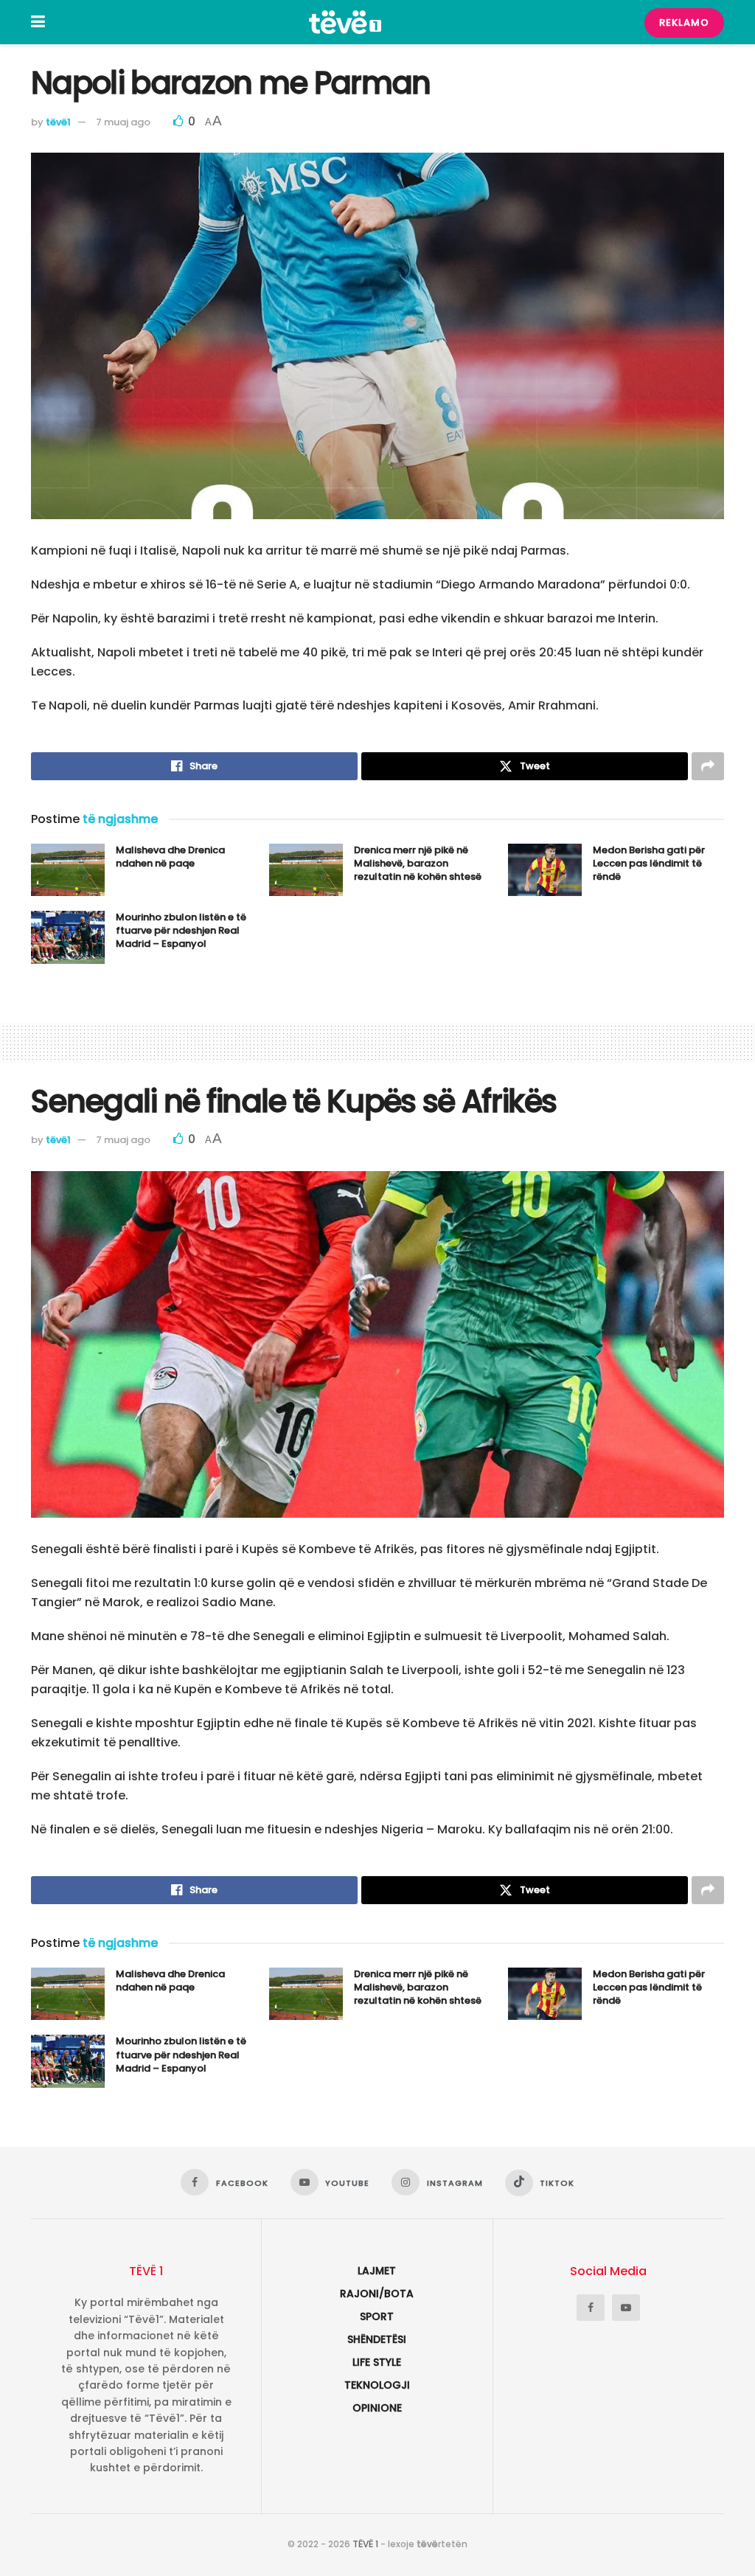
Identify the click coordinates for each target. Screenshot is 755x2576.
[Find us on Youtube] (626, 2308)
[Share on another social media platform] (708, 766)
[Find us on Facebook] (591, 2308)
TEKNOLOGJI (377, 2385)
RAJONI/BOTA (377, 2294)
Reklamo (684, 22)
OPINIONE (377, 2408)
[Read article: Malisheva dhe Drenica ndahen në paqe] (68, 870)
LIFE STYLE (377, 2362)
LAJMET (377, 2271)
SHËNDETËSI (377, 2339)
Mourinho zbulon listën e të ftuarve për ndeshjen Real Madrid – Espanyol (181, 930)
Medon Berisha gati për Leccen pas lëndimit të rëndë (649, 863)
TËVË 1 (365, 2544)
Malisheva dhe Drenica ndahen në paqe (170, 857)
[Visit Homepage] (345, 22)
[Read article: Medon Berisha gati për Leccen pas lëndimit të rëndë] (545, 870)
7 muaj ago (123, 122)
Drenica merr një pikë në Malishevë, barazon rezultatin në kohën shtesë (418, 863)
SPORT (377, 2316)
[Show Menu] (38, 22)
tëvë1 (58, 122)
